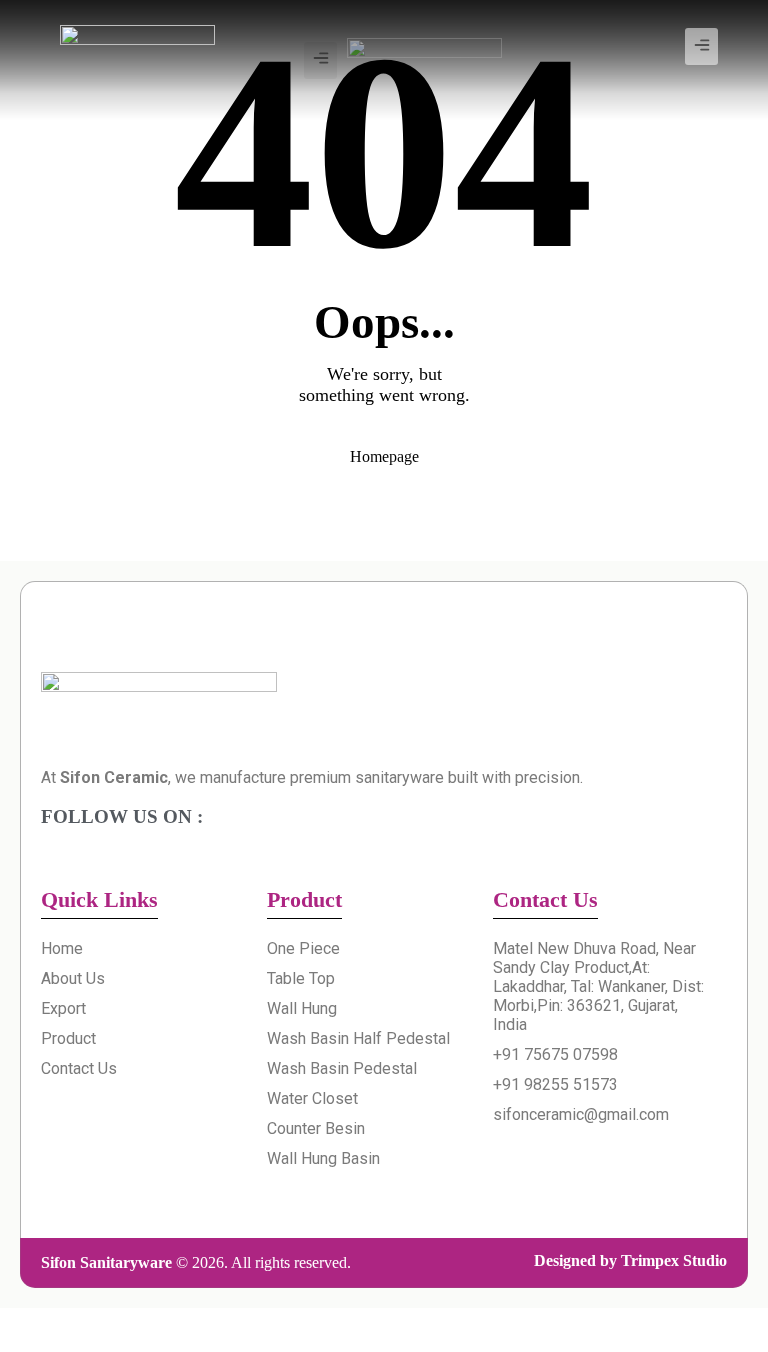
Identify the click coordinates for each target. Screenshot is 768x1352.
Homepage (384, 456)
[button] (701, 46)
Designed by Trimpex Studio (630, 1261)
